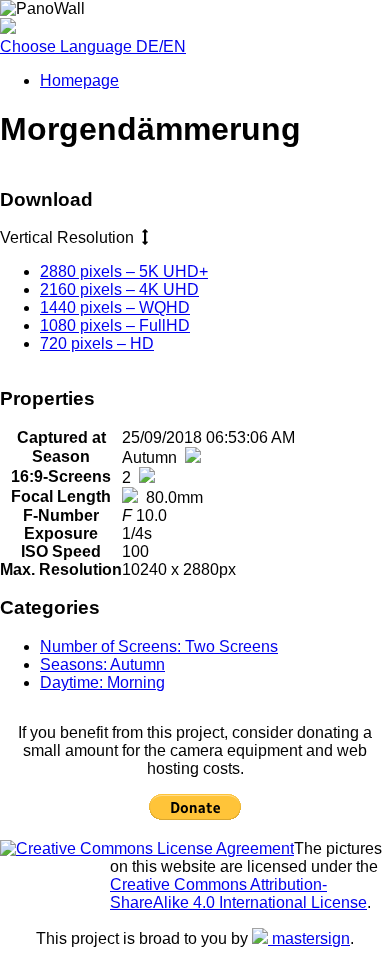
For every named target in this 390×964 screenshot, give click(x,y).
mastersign (309, 938)
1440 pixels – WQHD (115, 307)
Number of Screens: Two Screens (159, 646)
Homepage (79, 80)
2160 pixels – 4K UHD (119, 289)
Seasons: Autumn (102, 664)
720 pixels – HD (97, 343)
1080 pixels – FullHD (115, 325)
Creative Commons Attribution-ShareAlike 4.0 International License (238, 893)
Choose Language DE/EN (93, 46)
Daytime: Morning (102, 682)
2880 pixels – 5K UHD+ (124, 271)
